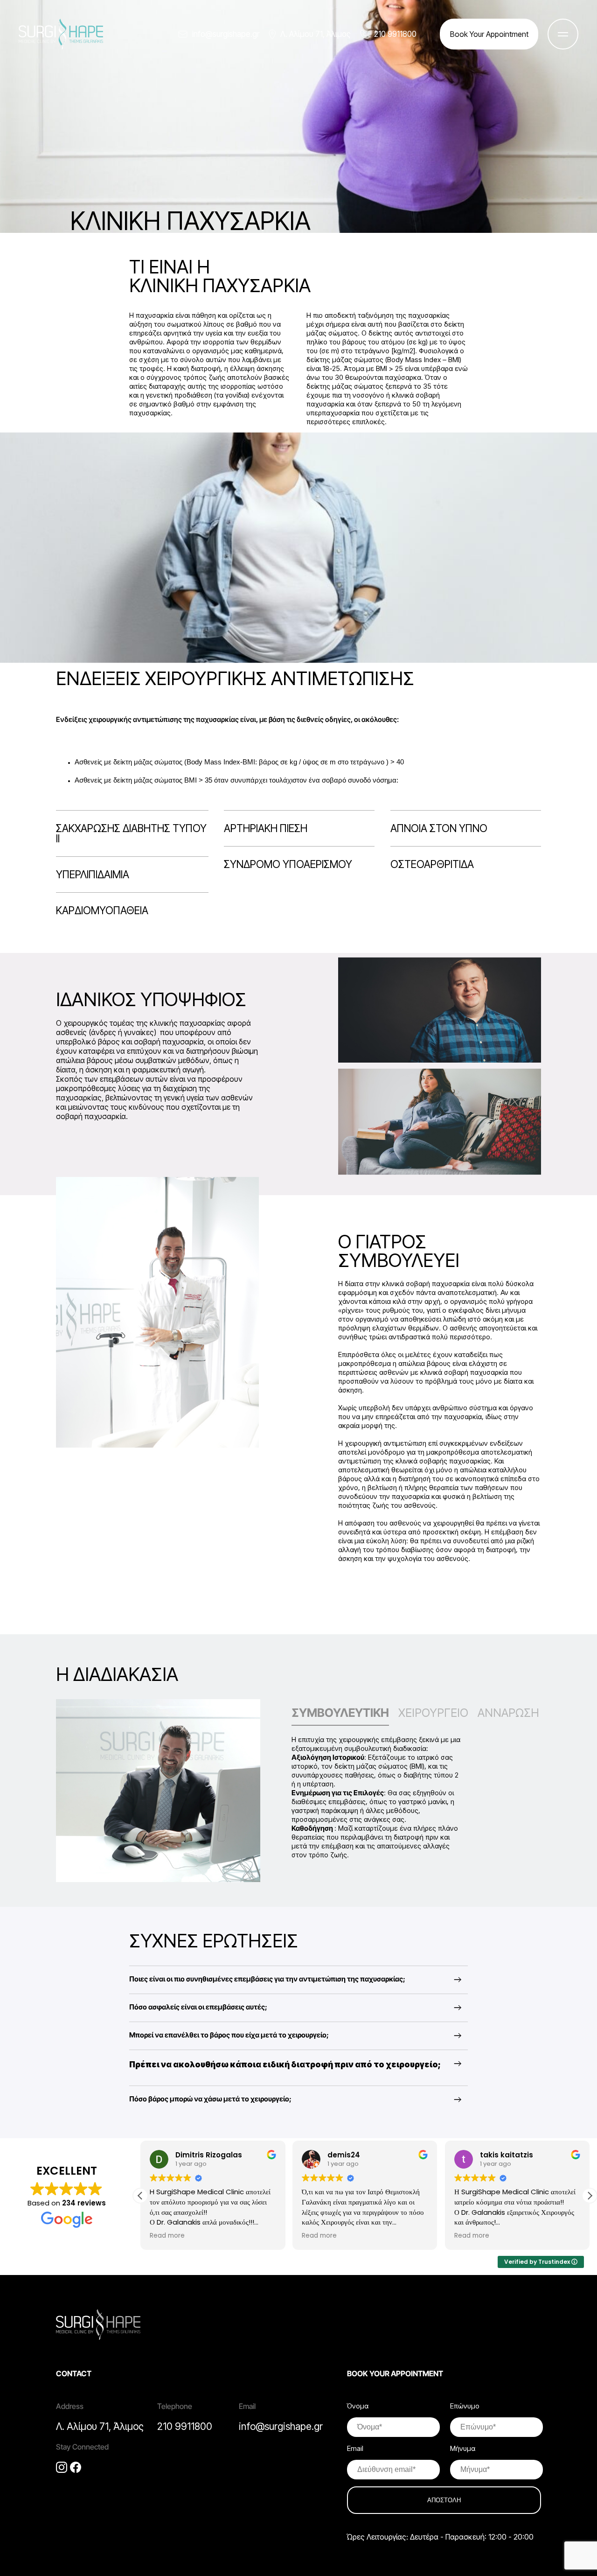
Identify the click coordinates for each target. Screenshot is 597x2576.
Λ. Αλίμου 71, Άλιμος (316, 34)
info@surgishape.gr (226, 34)
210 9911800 (395, 34)
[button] (590, 2196)
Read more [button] (187, 2236)
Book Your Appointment (489, 34)
